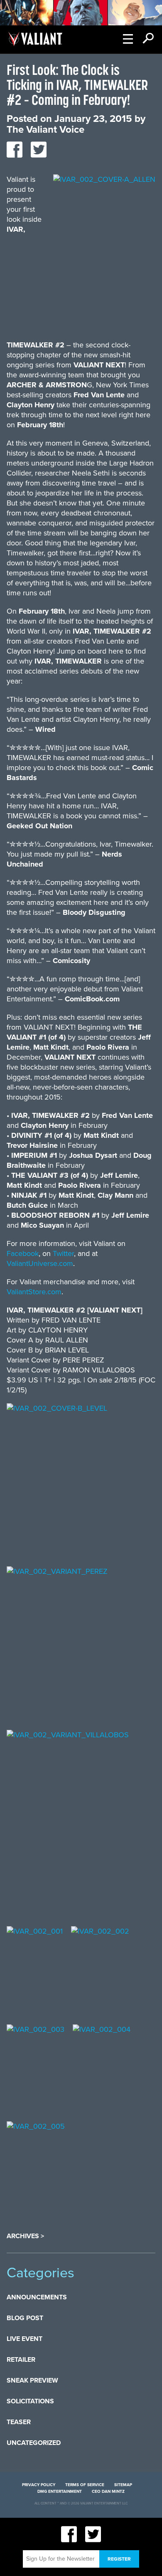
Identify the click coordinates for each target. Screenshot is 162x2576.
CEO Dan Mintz (108, 2492)
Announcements (37, 2297)
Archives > (25, 2236)
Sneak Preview (32, 2380)
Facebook (23, 1253)
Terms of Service (85, 2485)
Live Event (25, 2339)
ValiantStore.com (34, 1292)
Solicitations (30, 2401)
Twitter (63, 1253)
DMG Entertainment (60, 2492)
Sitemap (123, 2485)
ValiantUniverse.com (40, 1263)
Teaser (19, 2422)
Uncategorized (34, 2443)
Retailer (21, 2360)
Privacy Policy (39, 2485)
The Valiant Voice (45, 130)
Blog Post (25, 2318)
